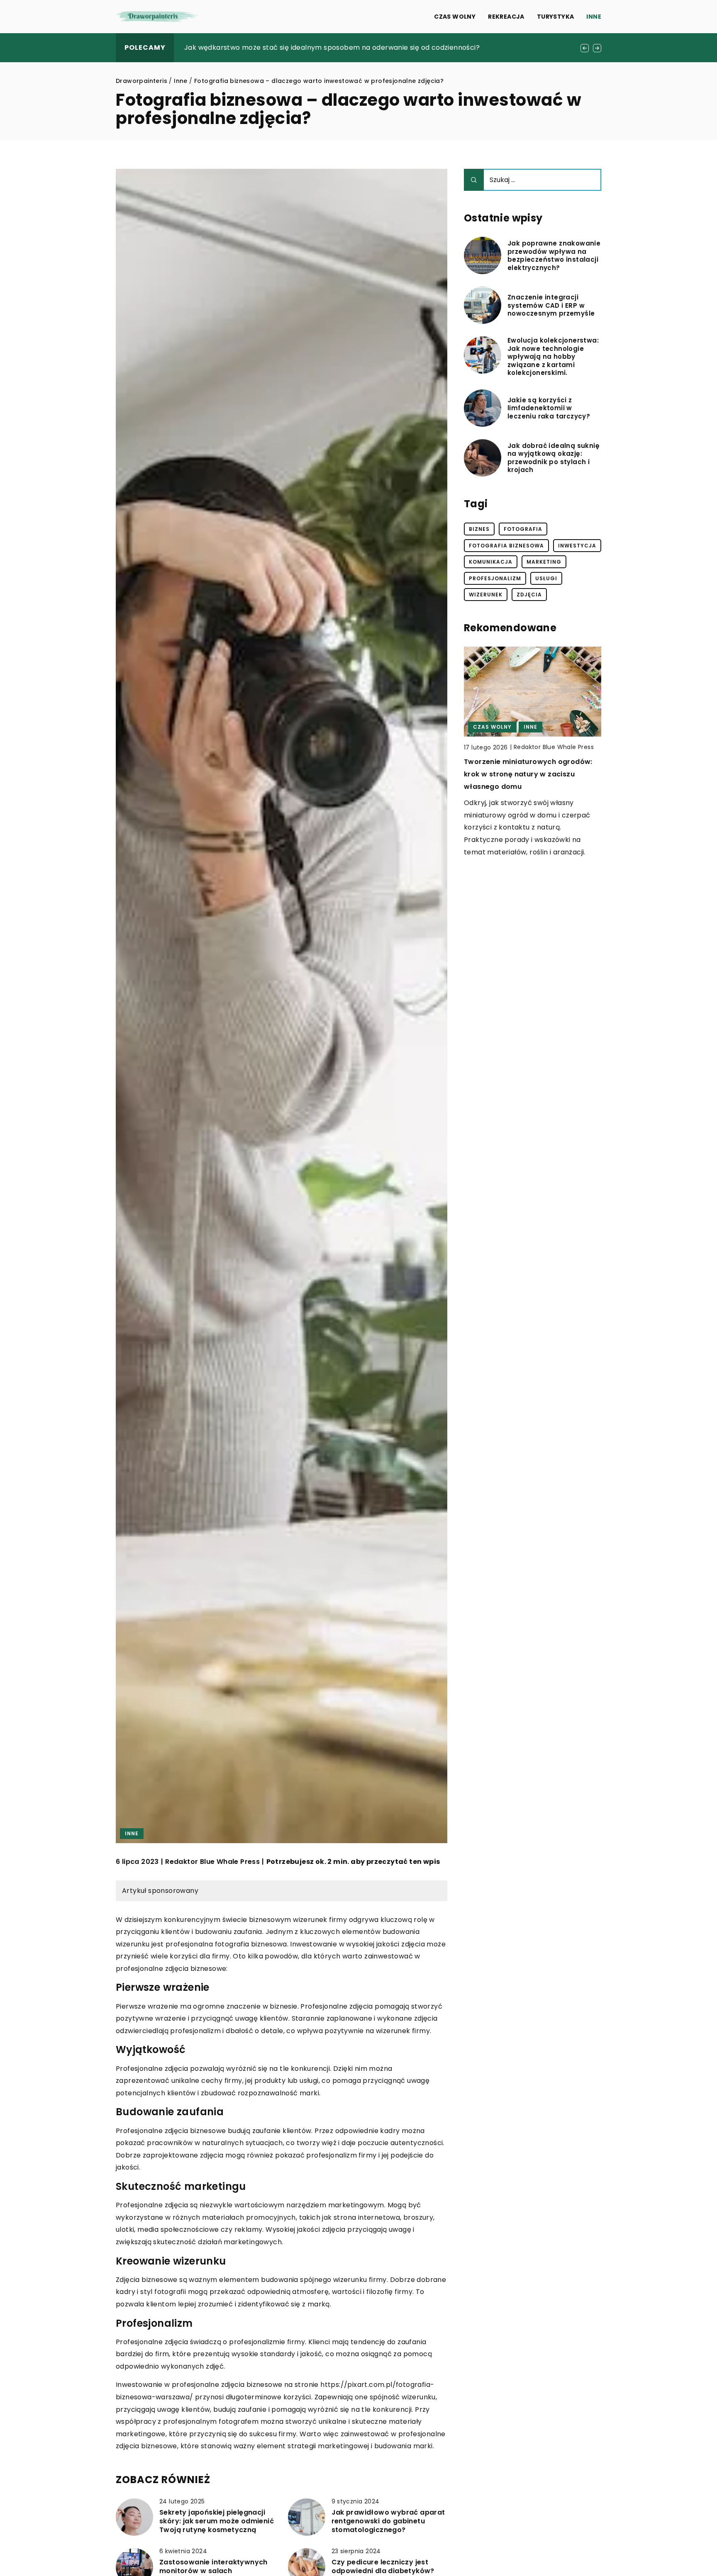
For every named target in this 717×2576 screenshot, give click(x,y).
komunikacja (491, 562)
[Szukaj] (474, 180)
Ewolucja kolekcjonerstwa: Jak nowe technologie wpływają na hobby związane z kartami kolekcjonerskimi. (553, 357)
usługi (546, 578)
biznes (479, 529)
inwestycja (577, 546)
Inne (594, 17)
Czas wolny (455, 17)
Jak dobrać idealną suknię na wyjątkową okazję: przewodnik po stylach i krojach (554, 458)
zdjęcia (529, 595)
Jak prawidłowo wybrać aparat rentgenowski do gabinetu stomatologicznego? (388, 2521)
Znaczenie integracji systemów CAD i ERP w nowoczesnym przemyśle (551, 305)
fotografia (523, 529)
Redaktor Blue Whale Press (212, 1862)
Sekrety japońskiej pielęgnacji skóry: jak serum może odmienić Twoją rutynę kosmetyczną (217, 2521)
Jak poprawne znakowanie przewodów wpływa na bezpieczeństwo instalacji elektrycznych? (554, 255)
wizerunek (486, 595)
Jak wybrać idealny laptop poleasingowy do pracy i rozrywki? (289, 47)
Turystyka (556, 17)
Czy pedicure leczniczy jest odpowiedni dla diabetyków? (383, 2567)
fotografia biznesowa (506, 546)
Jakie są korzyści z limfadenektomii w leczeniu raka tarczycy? (549, 408)
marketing (544, 562)
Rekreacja (506, 17)
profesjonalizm (495, 578)
